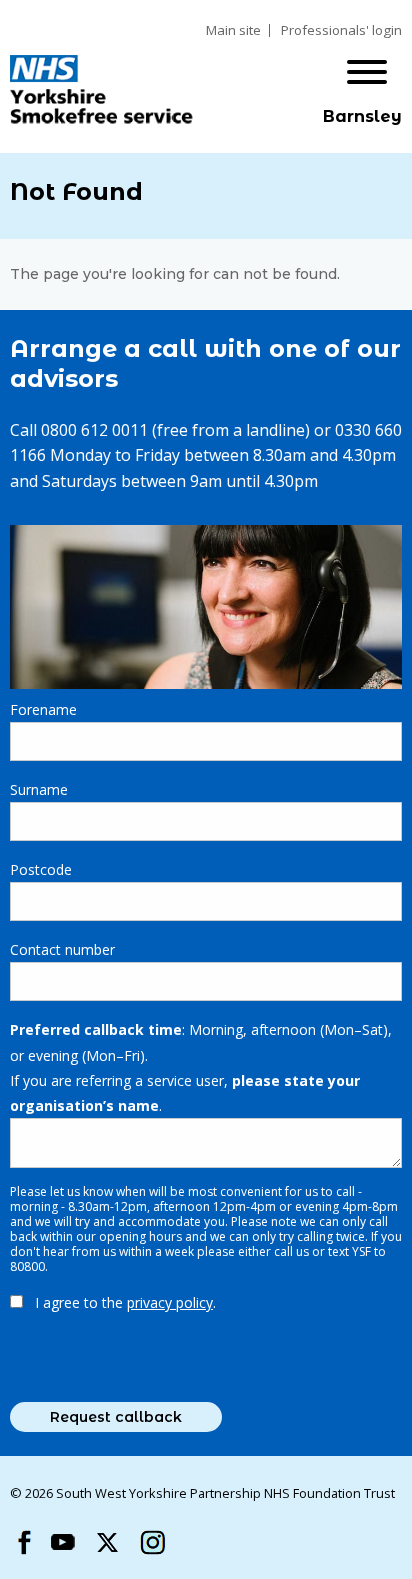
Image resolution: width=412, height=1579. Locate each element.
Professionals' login (341, 30)
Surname (39, 789)
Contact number (62, 949)
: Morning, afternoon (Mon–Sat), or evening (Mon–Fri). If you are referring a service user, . (201, 1067)
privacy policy (170, 1302)
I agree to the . (125, 1302)
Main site (233, 30)
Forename (43, 709)
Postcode (41, 869)
